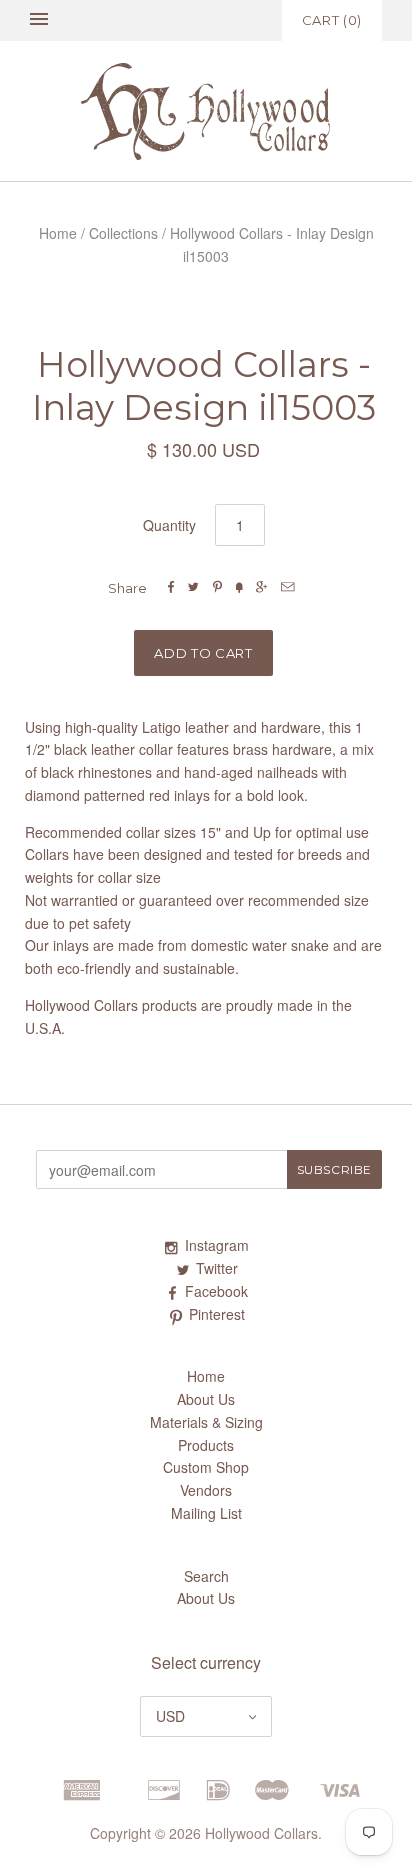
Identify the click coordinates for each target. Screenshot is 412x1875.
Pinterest (217, 1314)
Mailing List (206, 1513)
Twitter (217, 1268)
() (332, 20)
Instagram (217, 1245)
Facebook (216, 1291)
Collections (123, 233)
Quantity (169, 525)
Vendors (206, 1490)
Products (206, 1445)
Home (58, 233)
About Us (206, 1399)
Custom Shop (206, 1467)
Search (206, 1576)
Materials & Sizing (206, 1422)
